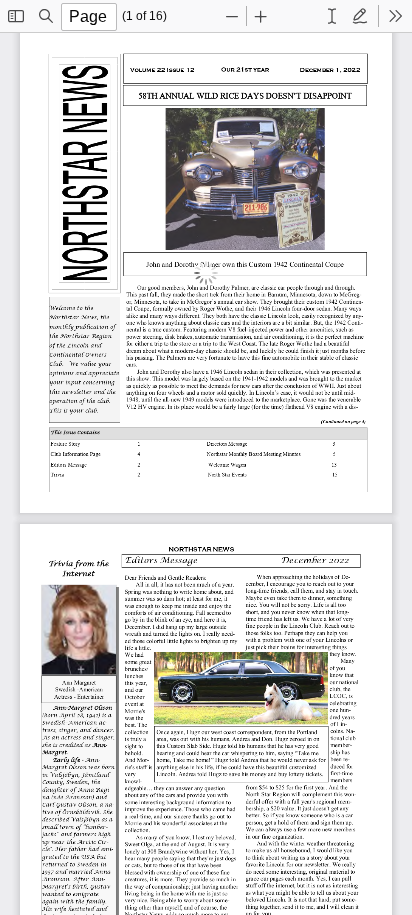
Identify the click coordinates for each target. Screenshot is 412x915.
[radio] (332, 16)
